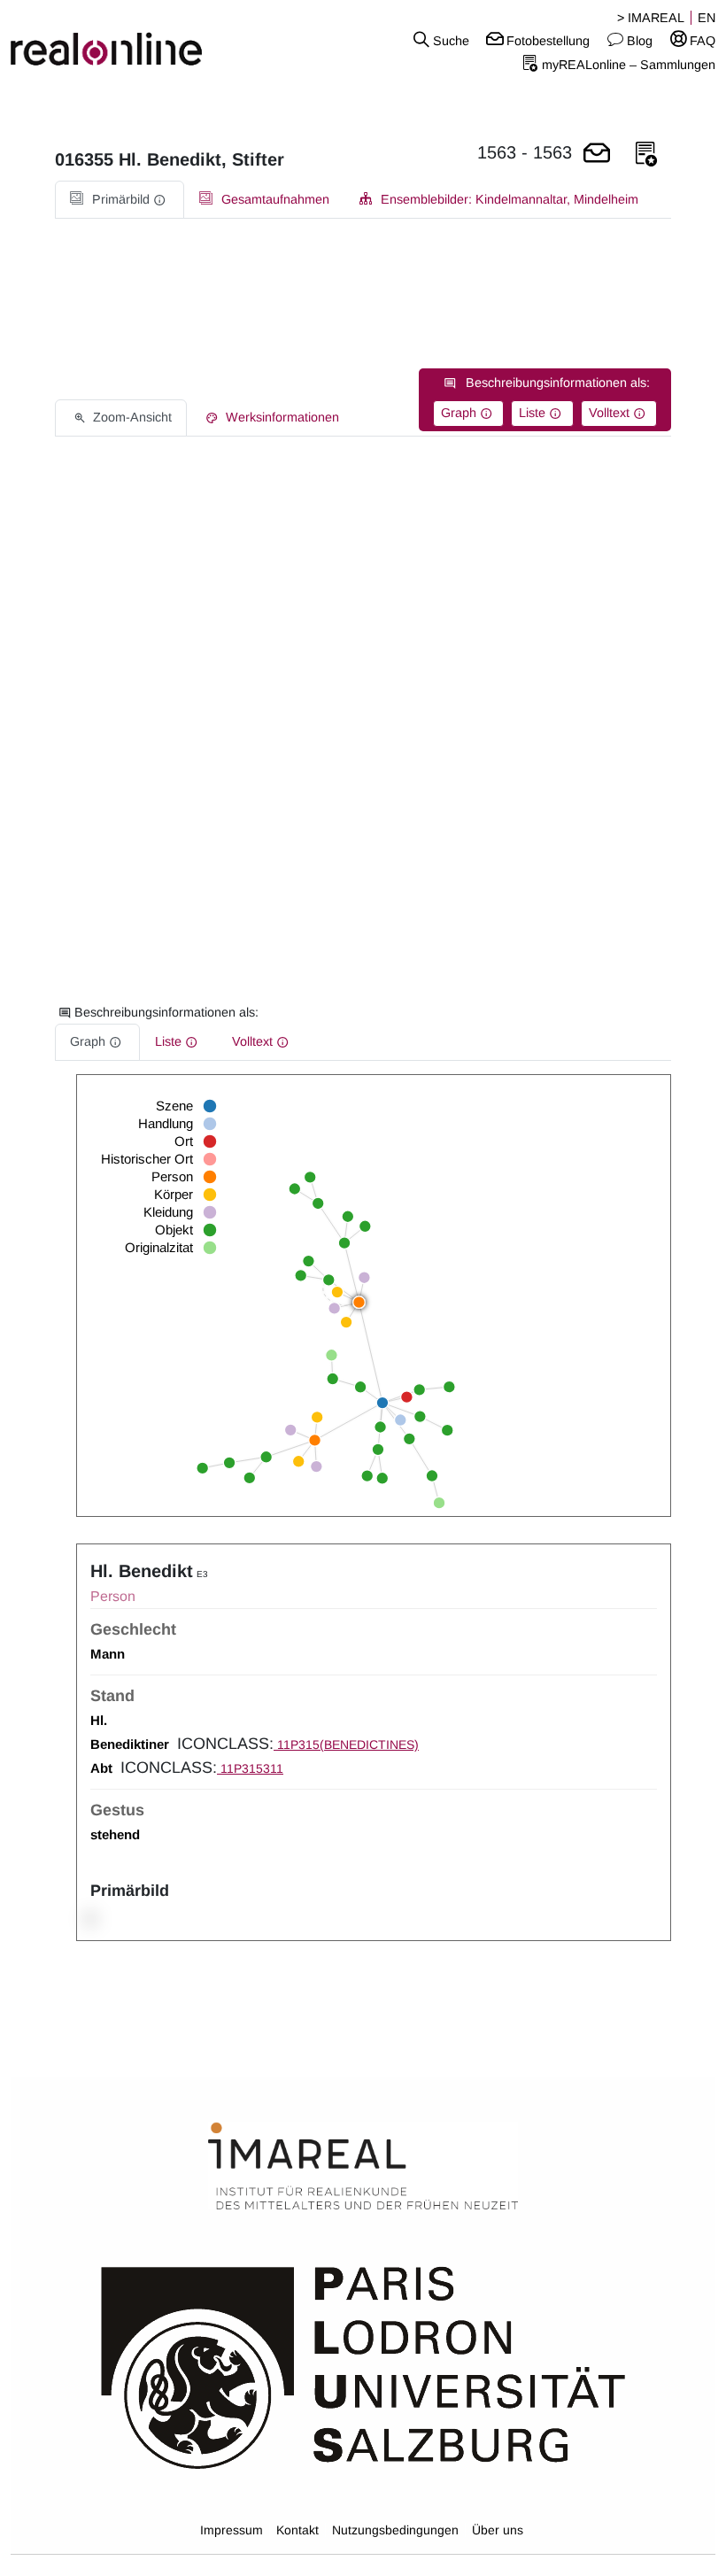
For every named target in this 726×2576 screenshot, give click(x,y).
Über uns (498, 2530)
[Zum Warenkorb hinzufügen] (597, 155)
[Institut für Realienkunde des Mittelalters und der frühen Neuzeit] (363, 2167)
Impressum (232, 2530)
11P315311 (250, 1768)
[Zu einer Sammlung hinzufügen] (646, 155)
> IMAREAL (651, 18)
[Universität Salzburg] (363, 2366)
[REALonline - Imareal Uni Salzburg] (121, 40)
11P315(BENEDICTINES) (346, 1744)
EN (707, 18)
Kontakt (297, 2530)
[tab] (120, 200)
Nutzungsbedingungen (395, 2530)
